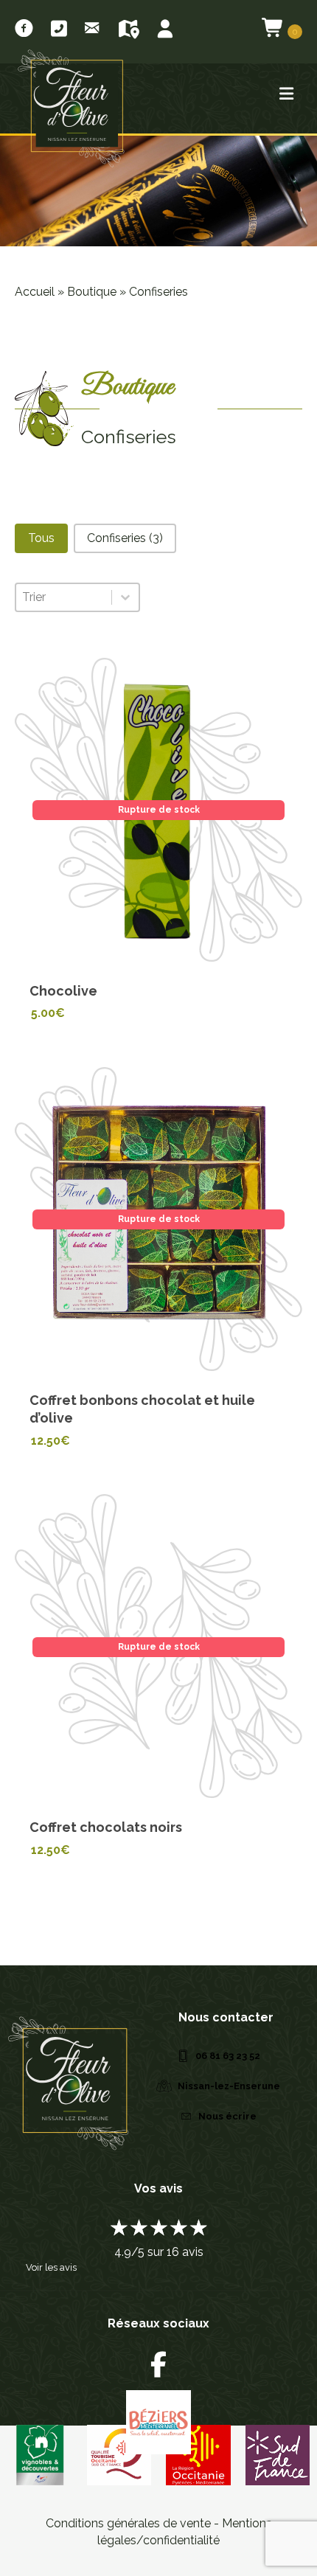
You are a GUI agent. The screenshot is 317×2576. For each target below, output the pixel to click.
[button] (41, 538)
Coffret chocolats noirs (106, 1827)
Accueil (35, 292)
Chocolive (63, 991)
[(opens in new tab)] (278, 2454)
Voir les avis (51, 2267)
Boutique (92, 292)
